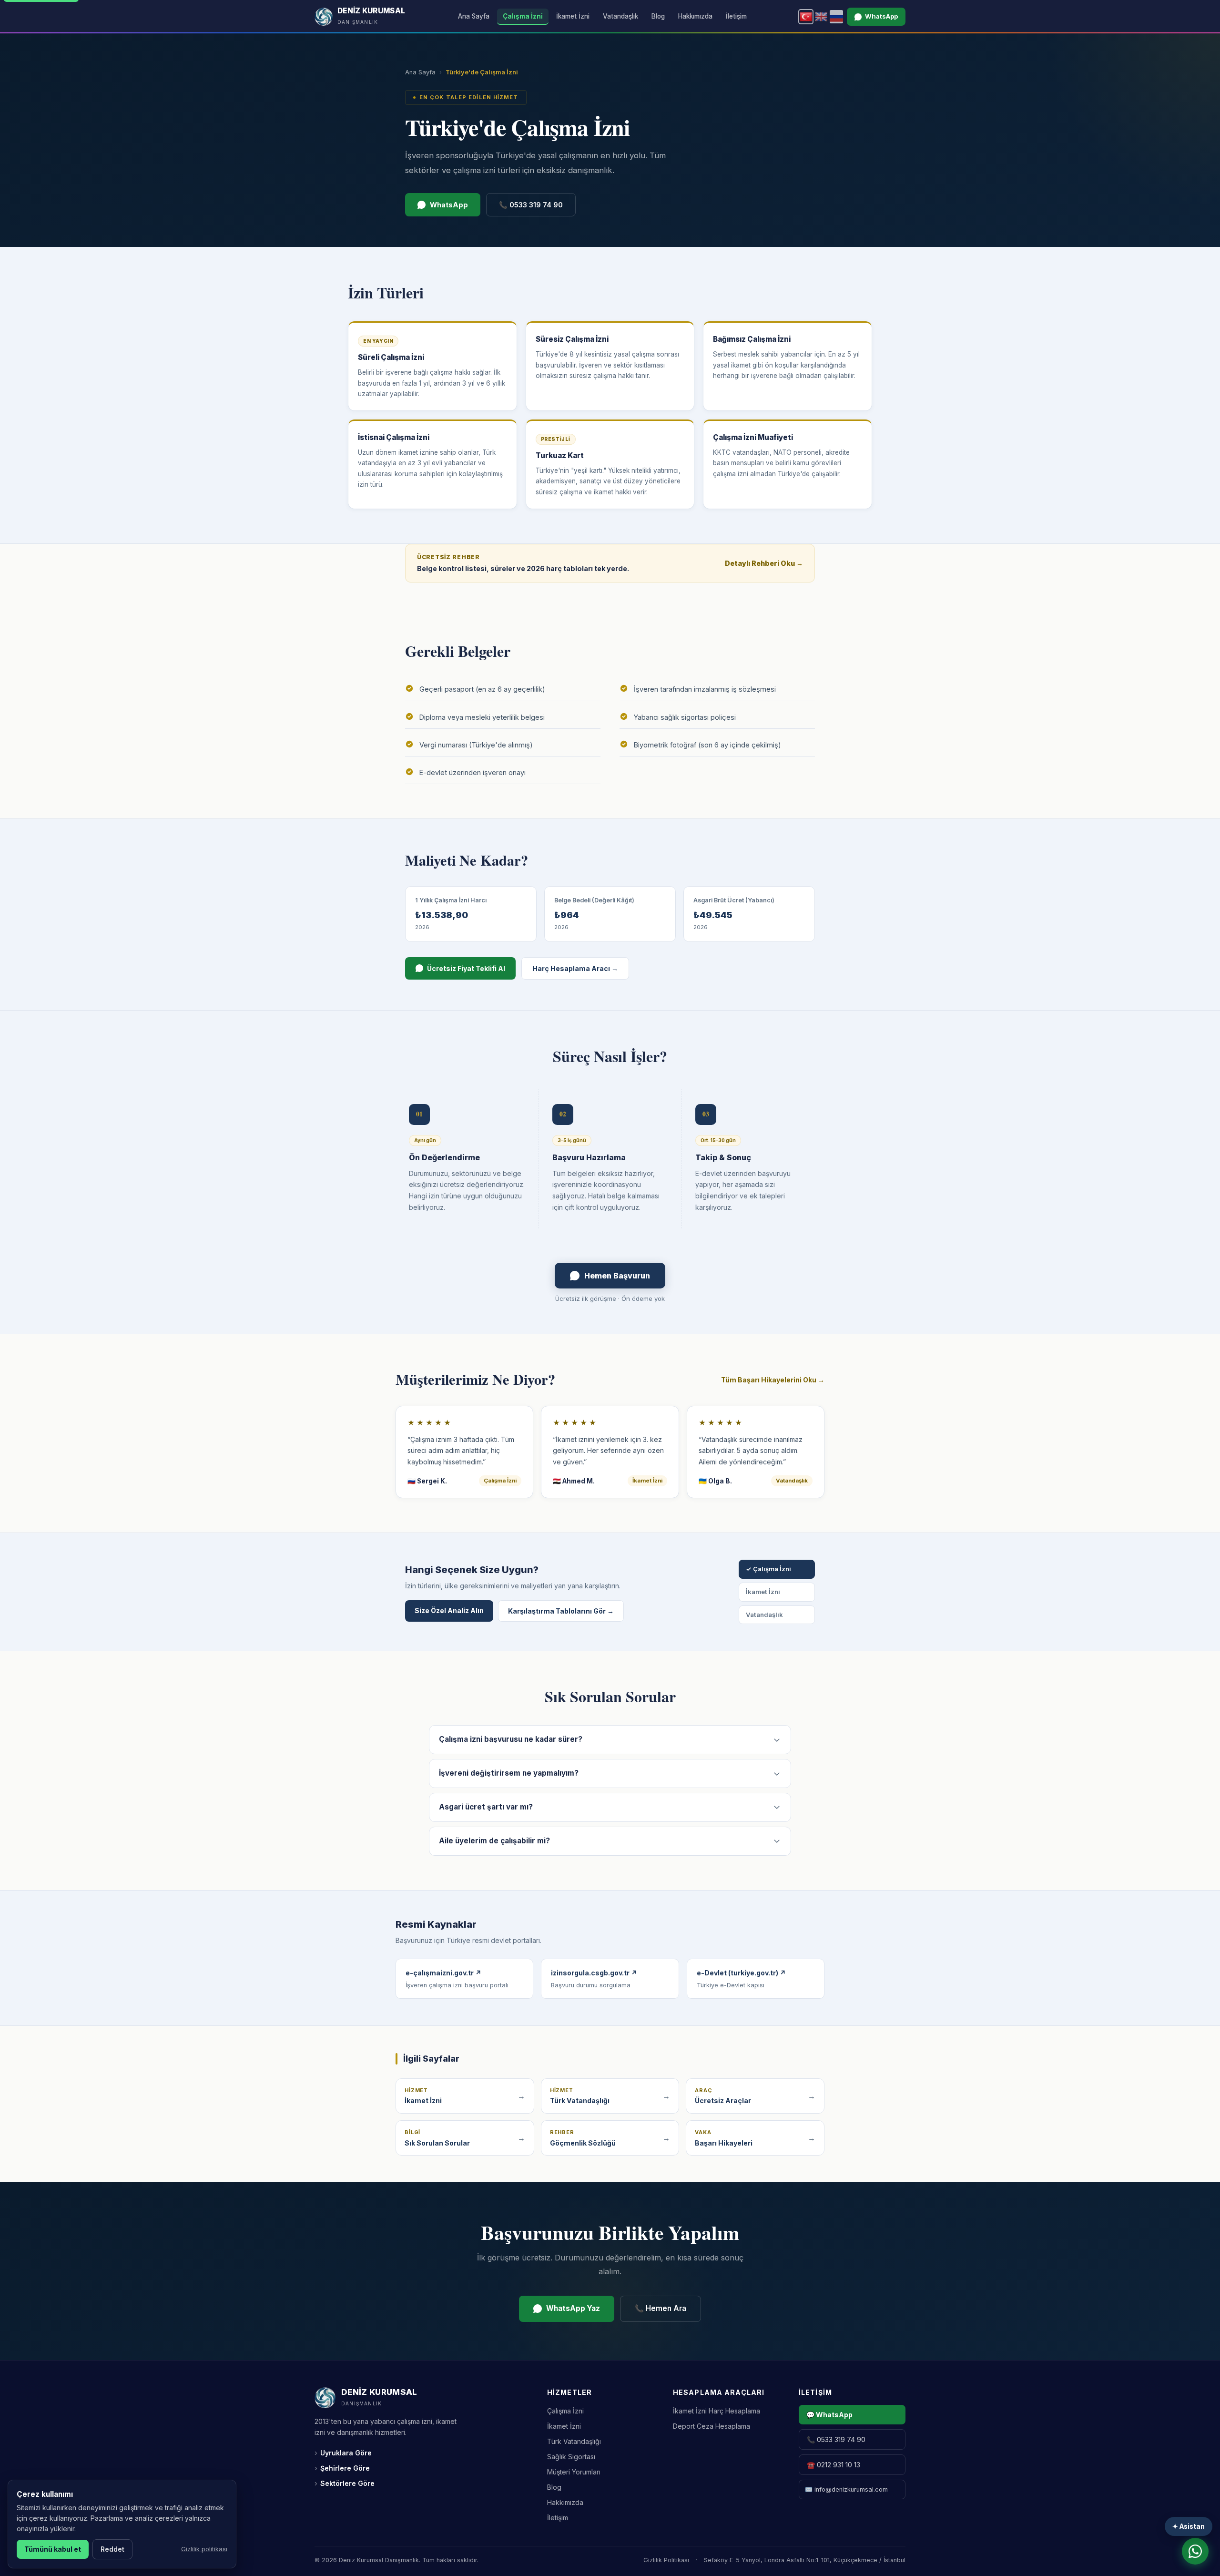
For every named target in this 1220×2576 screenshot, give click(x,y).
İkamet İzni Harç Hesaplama (717, 2411)
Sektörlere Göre (345, 2483)
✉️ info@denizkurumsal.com (846, 2489)
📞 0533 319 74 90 (531, 205)
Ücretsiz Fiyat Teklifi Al (466, 968)
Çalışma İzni (523, 16)
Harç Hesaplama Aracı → (575, 968)
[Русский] (836, 17)
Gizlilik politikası (204, 2549)
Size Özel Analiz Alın (449, 1610)
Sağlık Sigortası (571, 2457)
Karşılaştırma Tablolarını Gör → (561, 1611)
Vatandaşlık (620, 16)
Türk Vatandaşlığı (574, 2441)
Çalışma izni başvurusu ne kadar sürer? (511, 1739)
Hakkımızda (695, 16)
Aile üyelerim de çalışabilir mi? (494, 1841)
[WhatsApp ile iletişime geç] (1195, 2551)
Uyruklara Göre (343, 2453)
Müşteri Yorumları (574, 2472)
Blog (658, 16)
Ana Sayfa (474, 16)
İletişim (736, 16)
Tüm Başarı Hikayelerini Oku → (773, 1380)
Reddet (112, 2549)
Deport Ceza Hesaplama (712, 2426)
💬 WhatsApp (829, 2415)
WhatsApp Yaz (573, 2308)
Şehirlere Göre (342, 2468)
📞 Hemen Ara (661, 2308)
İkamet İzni (573, 16)
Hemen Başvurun (617, 1276)
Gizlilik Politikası (666, 2560)
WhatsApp (881, 16)
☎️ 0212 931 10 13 (834, 2465)
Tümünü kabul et (53, 2549)
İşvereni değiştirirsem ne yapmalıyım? (509, 1773)
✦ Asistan (1189, 2526)
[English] (821, 17)
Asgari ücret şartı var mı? (486, 1807)
